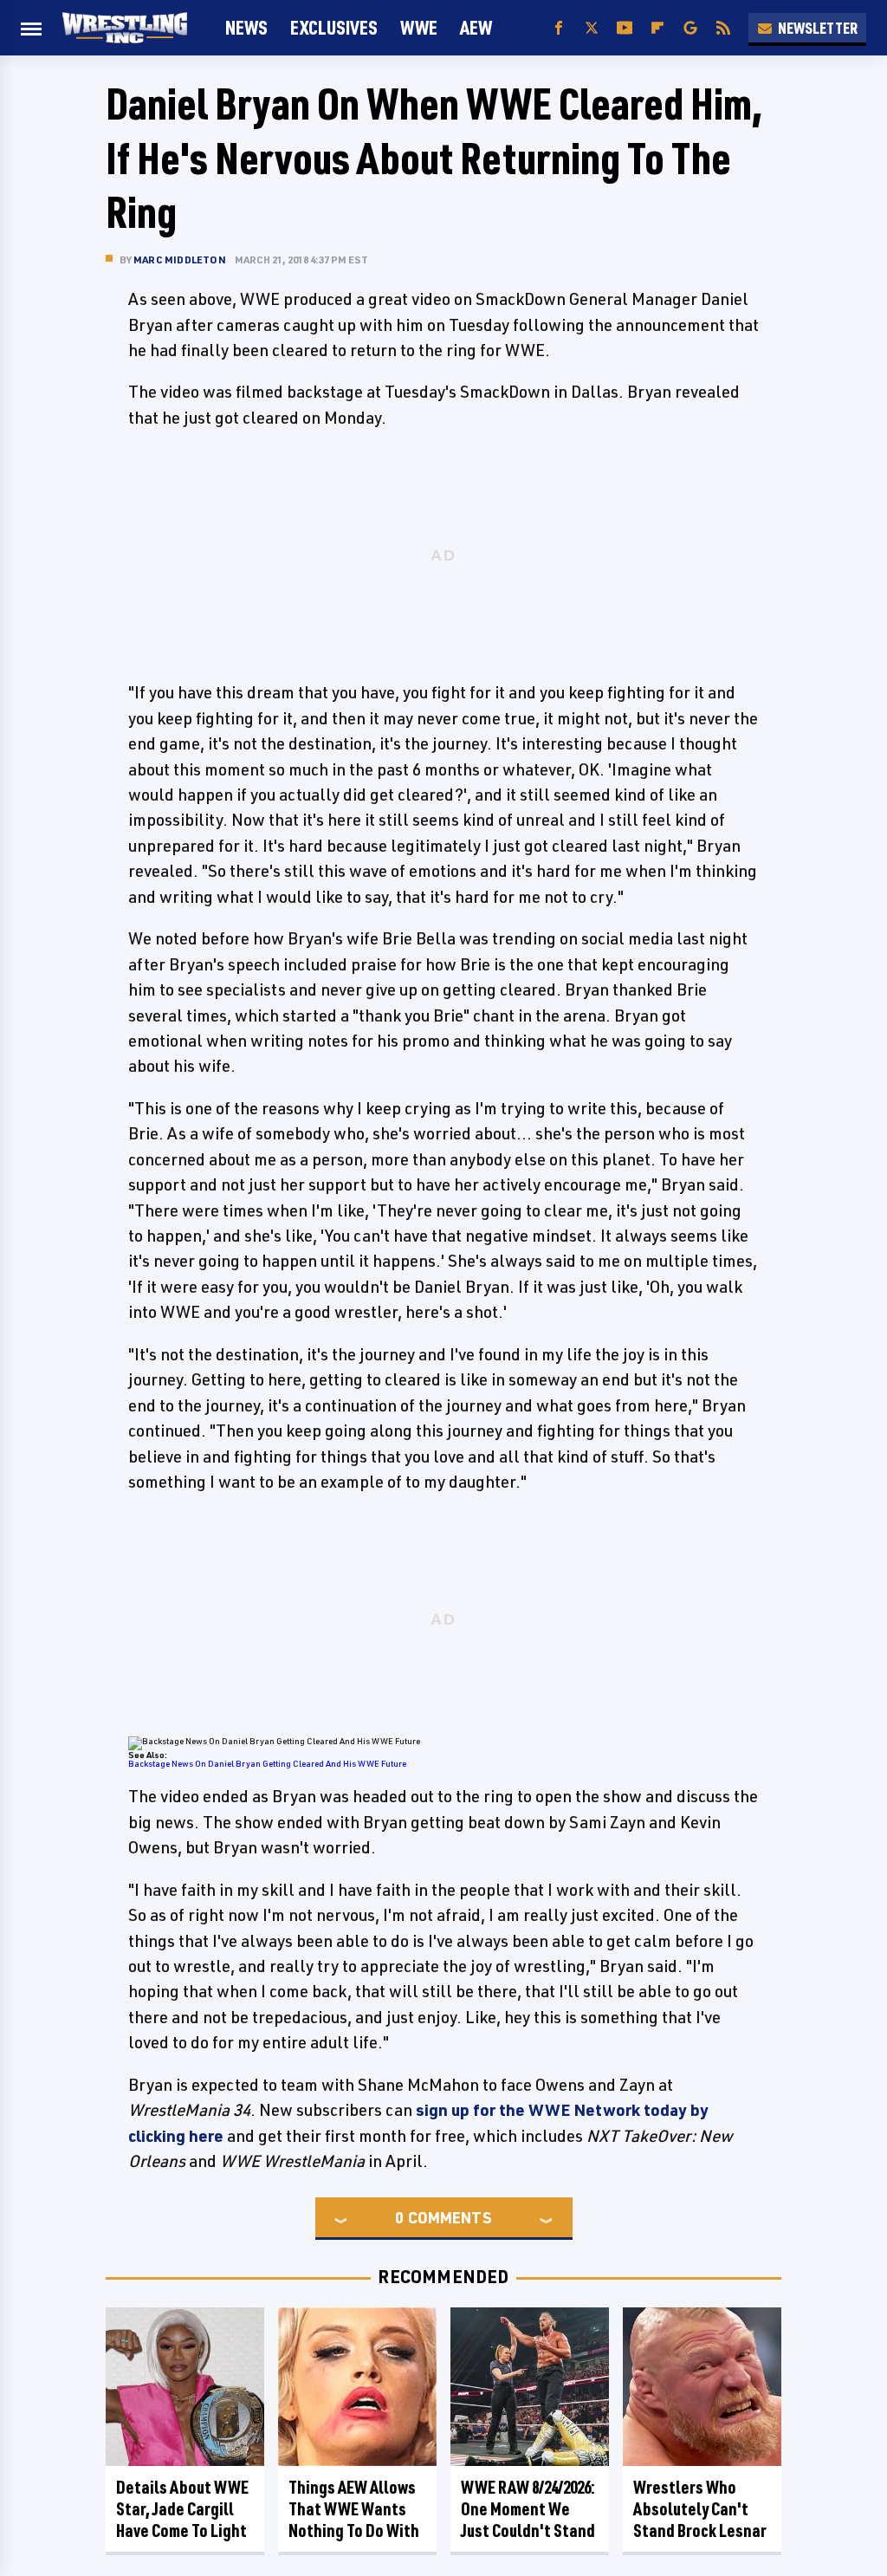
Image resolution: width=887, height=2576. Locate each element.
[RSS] (723, 28)
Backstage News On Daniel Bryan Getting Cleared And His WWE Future (267, 1763)
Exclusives (334, 27)
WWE (419, 27)
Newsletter (818, 28)
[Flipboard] (657, 28)
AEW (476, 27)
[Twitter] (592, 28)
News (246, 27)
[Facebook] (559, 28)
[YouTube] (625, 28)
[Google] (690, 28)
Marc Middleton (180, 260)
